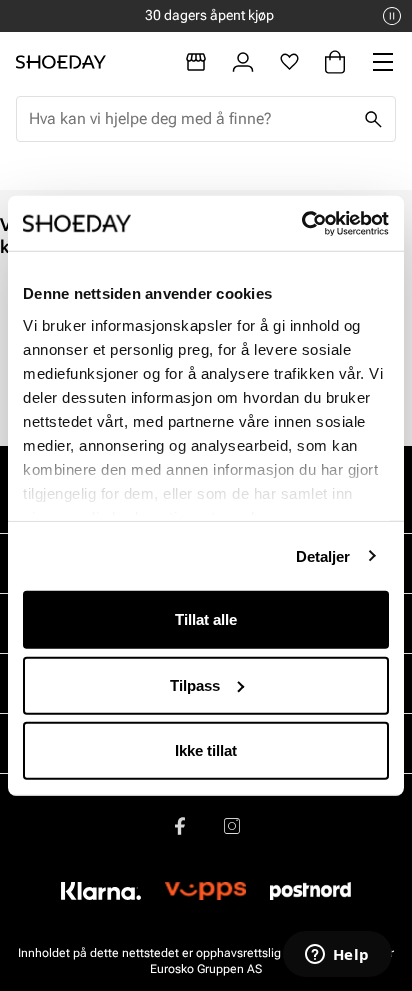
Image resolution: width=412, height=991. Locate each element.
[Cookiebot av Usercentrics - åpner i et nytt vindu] (301, 223)
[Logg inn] (243, 62)
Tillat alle (206, 619)
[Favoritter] (289, 62)
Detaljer (323, 555)
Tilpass (195, 684)
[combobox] (190, 119)
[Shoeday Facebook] (180, 826)
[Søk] (373, 119)
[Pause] (392, 16)
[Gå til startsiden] (61, 62)
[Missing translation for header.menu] (383, 62)
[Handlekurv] (335, 62)
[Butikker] (196, 62)
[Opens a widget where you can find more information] (337, 956)
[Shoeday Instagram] (232, 826)
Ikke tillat (206, 750)
